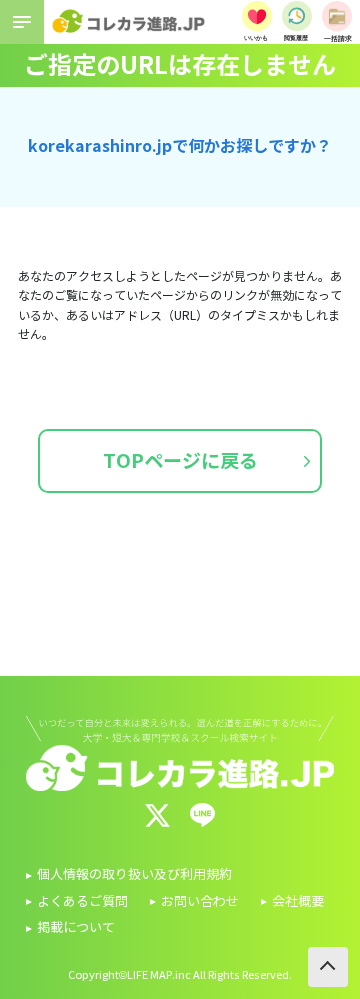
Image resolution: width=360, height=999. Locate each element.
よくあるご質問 (82, 902)
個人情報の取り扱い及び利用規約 (134, 875)
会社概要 (298, 902)
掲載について (76, 928)
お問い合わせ (200, 902)
